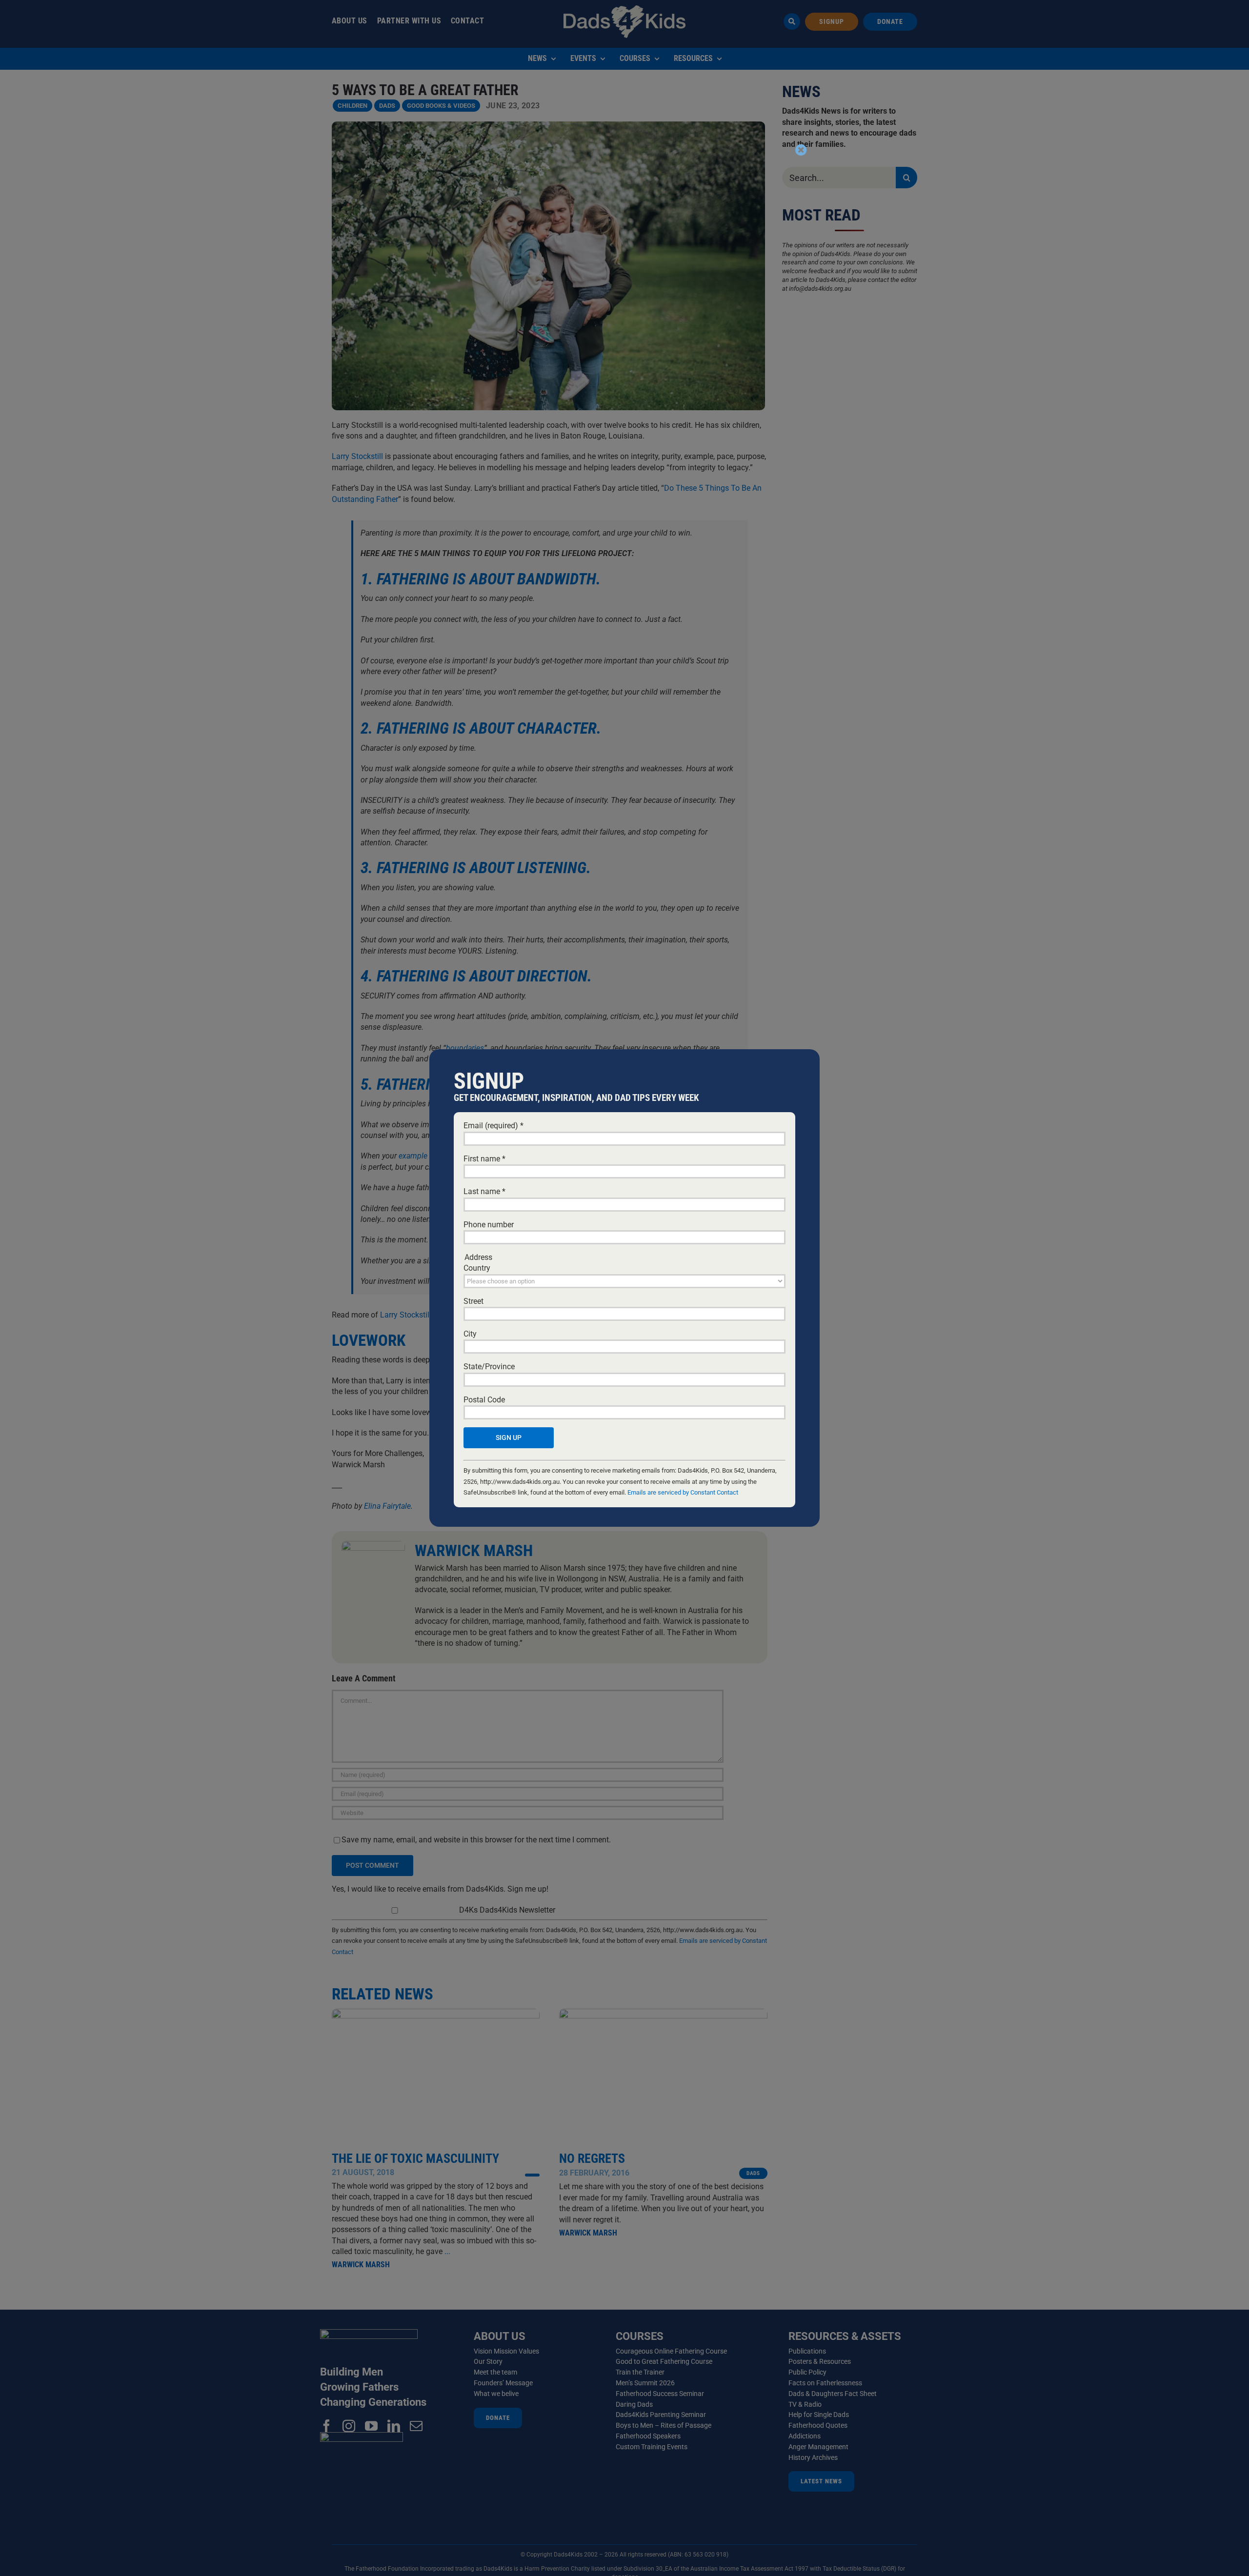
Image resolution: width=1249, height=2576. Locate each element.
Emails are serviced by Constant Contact (683, 1492)
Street (473, 1301)
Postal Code (484, 1400)
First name (484, 1159)
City (470, 1334)
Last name (484, 1191)
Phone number (489, 1225)
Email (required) (494, 1126)
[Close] (801, 150)
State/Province (489, 1367)
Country (477, 1268)
